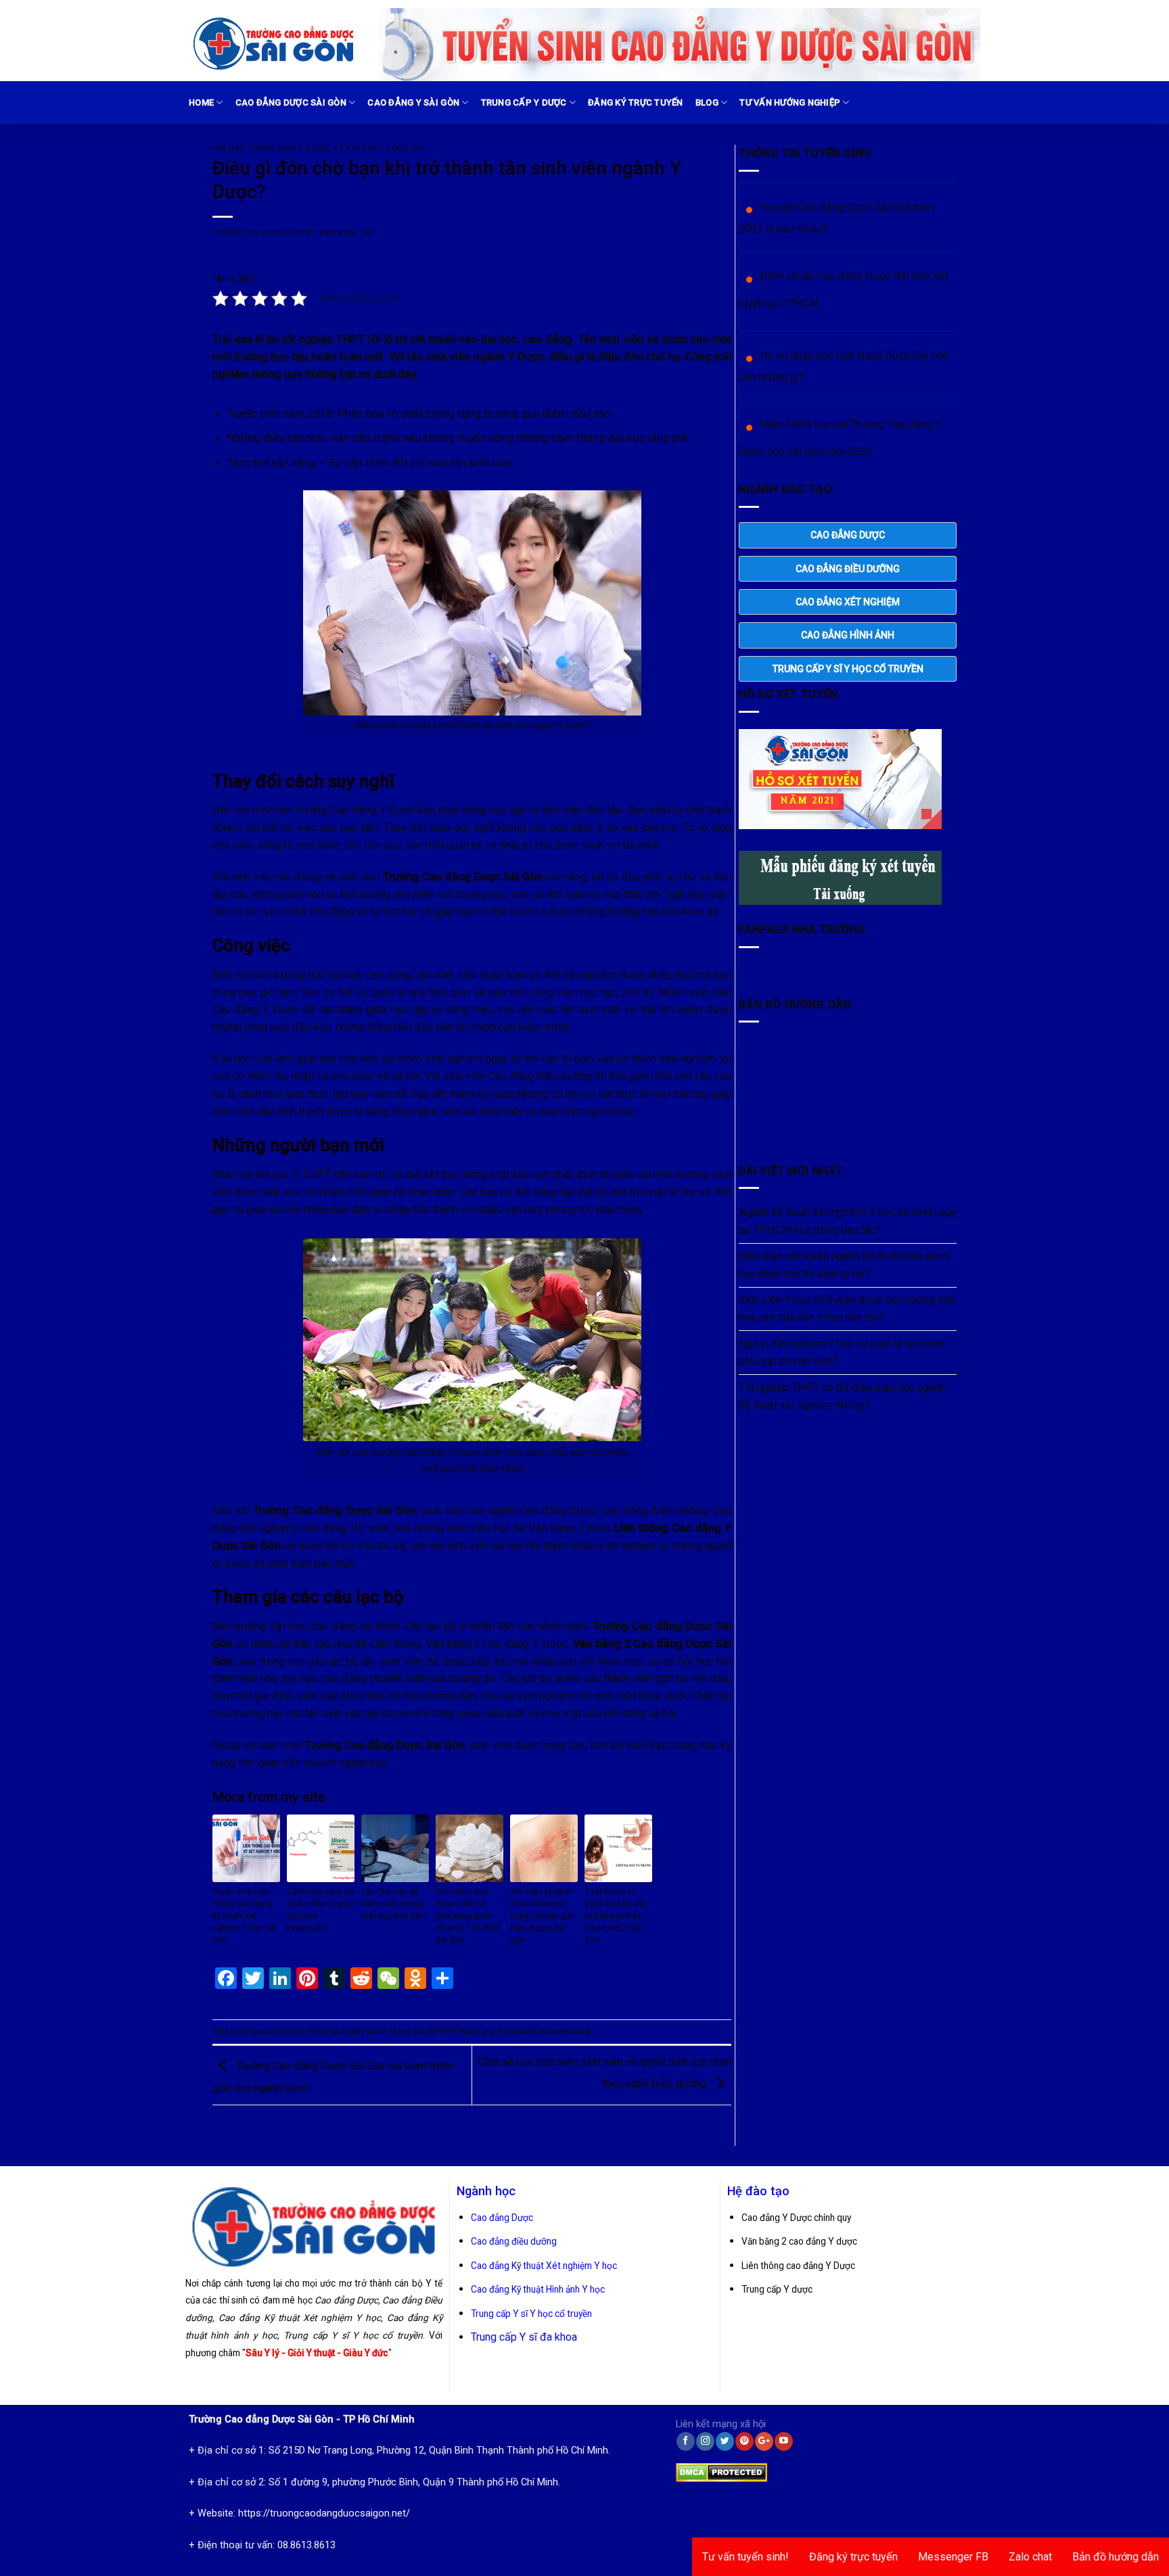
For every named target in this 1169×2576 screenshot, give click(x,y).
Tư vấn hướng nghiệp (790, 102)
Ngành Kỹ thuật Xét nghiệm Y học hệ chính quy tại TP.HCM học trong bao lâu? (847, 1221)
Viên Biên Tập (346, 233)
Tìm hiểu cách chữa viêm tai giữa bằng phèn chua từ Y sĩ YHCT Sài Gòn (469, 1916)
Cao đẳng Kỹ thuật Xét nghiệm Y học (544, 2266)
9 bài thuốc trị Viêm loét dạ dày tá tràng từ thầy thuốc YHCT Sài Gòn (616, 1916)
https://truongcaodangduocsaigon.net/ (324, 2513)
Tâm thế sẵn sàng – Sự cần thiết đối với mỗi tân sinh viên (370, 463)
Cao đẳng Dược (502, 2218)
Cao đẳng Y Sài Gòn (413, 102)
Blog (707, 102)
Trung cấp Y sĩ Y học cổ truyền (531, 2314)
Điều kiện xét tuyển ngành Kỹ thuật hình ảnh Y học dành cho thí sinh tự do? (845, 1265)
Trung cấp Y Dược (524, 102)
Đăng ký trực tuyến (636, 102)
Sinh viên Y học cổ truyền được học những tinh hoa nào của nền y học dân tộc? (847, 1309)
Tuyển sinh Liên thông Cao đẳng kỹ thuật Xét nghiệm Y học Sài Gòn (245, 1916)
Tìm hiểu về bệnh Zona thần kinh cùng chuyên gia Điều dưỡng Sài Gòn (541, 1916)
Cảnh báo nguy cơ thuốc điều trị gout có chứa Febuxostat (321, 1910)
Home (201, 102)
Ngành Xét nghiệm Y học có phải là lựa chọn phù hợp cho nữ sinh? (842, 1352)
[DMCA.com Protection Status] (721, 2469)
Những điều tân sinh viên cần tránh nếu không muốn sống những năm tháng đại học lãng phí (457, 438)
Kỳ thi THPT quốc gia (379, 148)
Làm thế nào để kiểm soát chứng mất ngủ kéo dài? (393, 1904)
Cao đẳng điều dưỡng (514, 2241)
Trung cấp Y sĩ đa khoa (524, 2337)
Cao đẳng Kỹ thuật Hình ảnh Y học (538, 2289)
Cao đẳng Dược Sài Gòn (291, 102)
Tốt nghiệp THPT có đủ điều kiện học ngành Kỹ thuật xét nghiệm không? (842, 1396)
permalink (572, 2031)
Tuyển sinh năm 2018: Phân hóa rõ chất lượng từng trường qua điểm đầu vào (419, 413)
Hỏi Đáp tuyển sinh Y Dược (271, 148)
